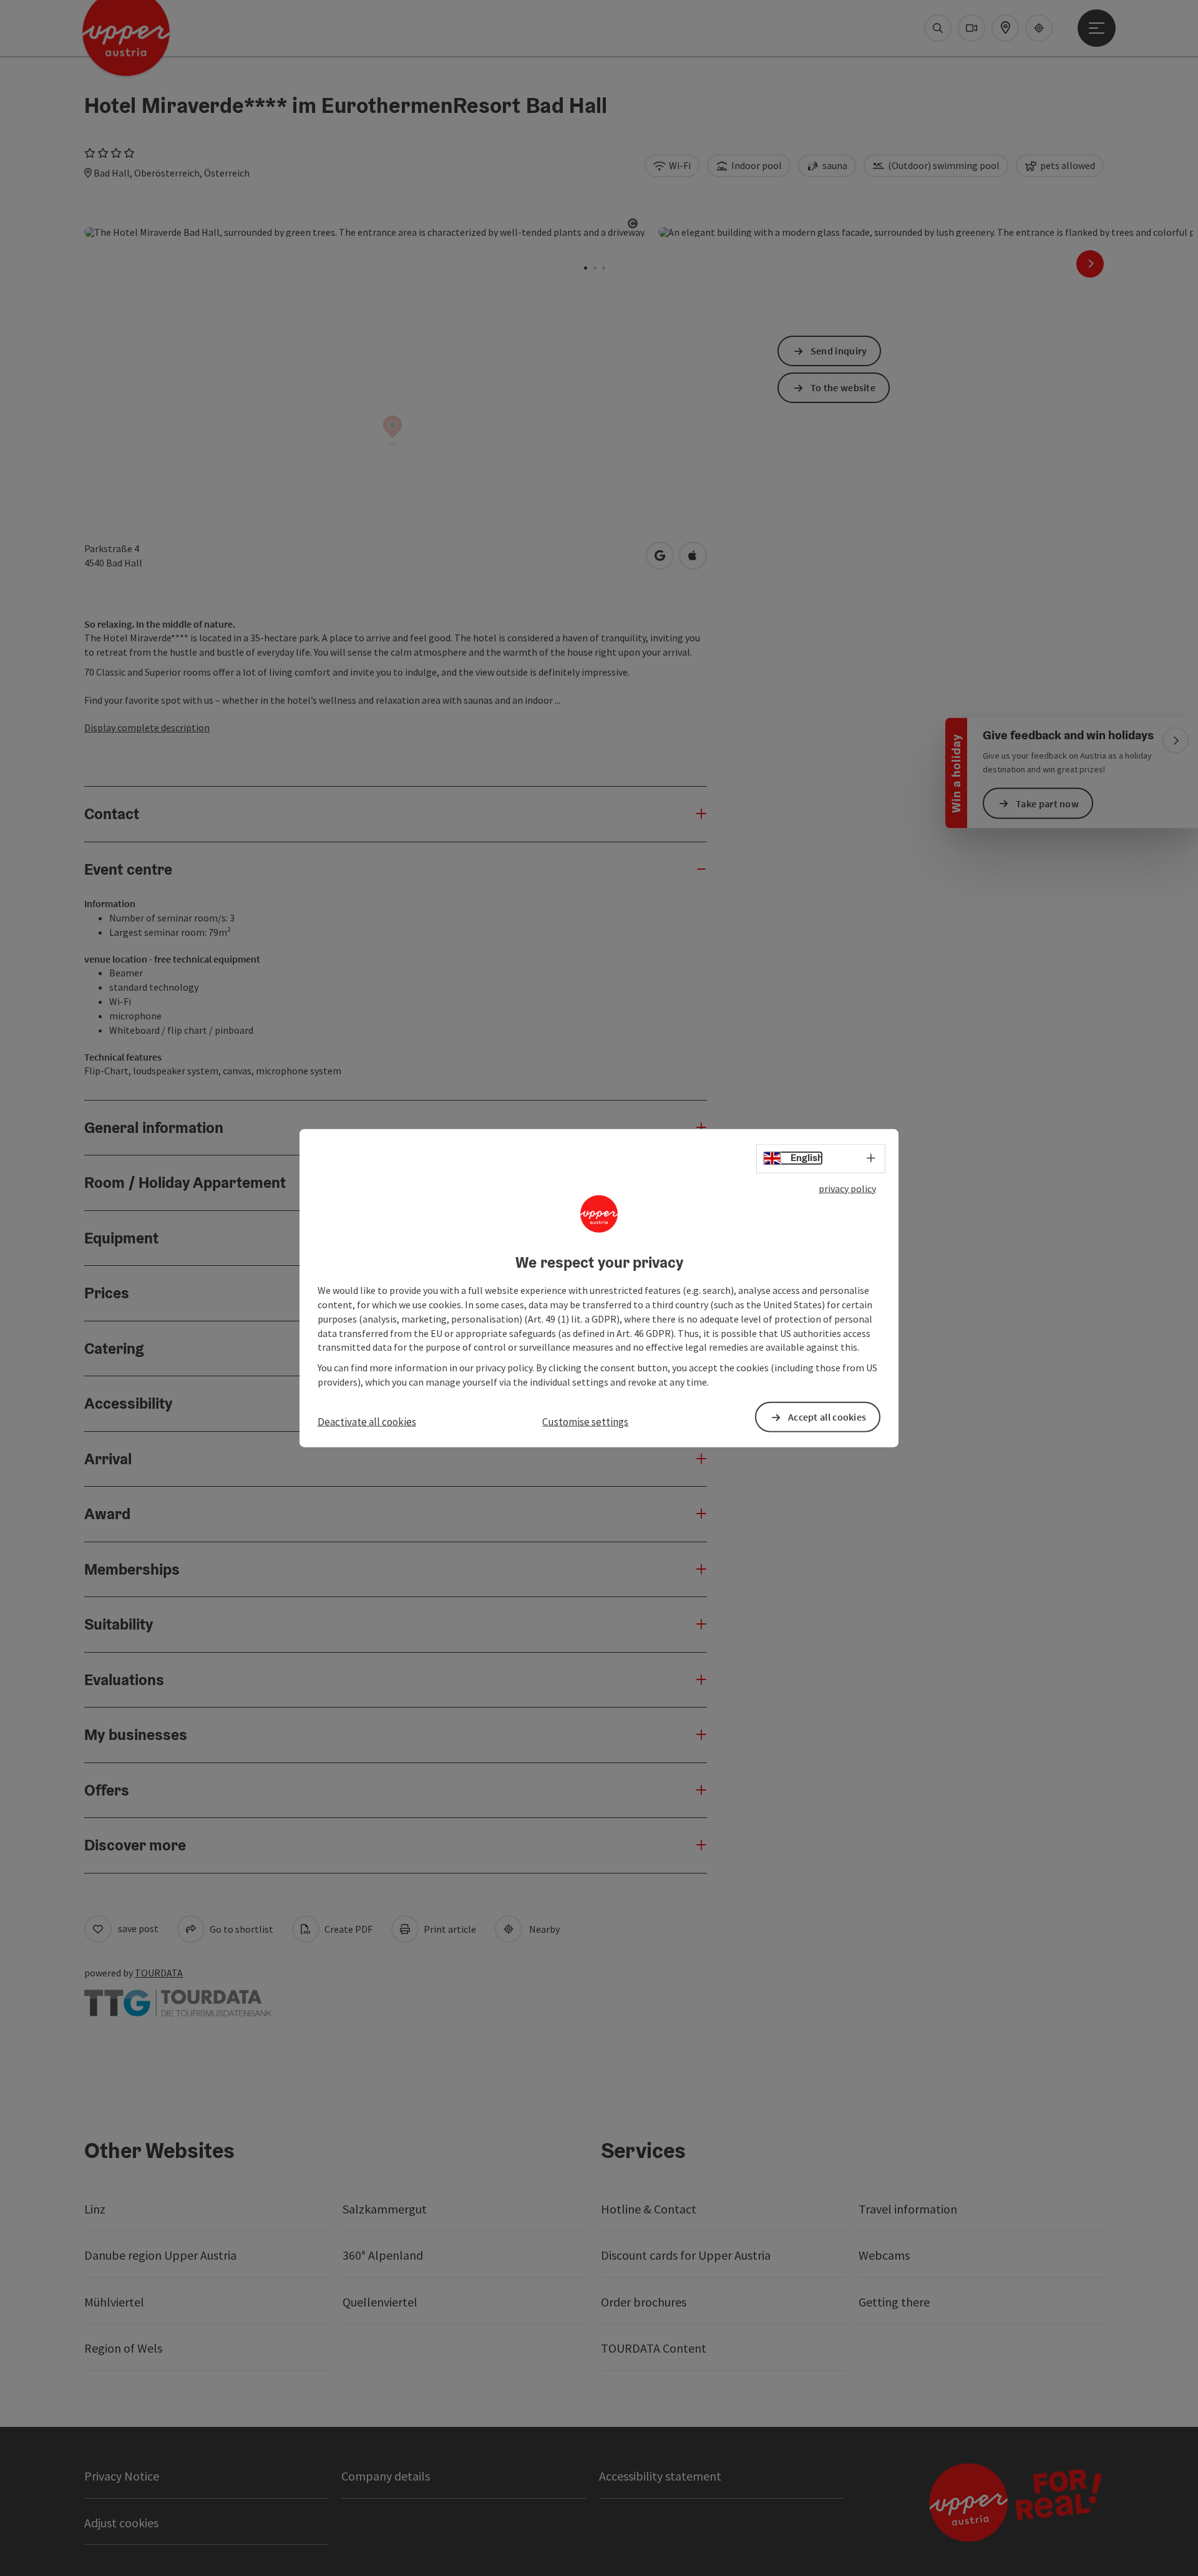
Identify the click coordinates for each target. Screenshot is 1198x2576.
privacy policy (847, 1188)
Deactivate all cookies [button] (367, 1422)
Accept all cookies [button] (827, 1417)
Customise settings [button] (585, 1422)
